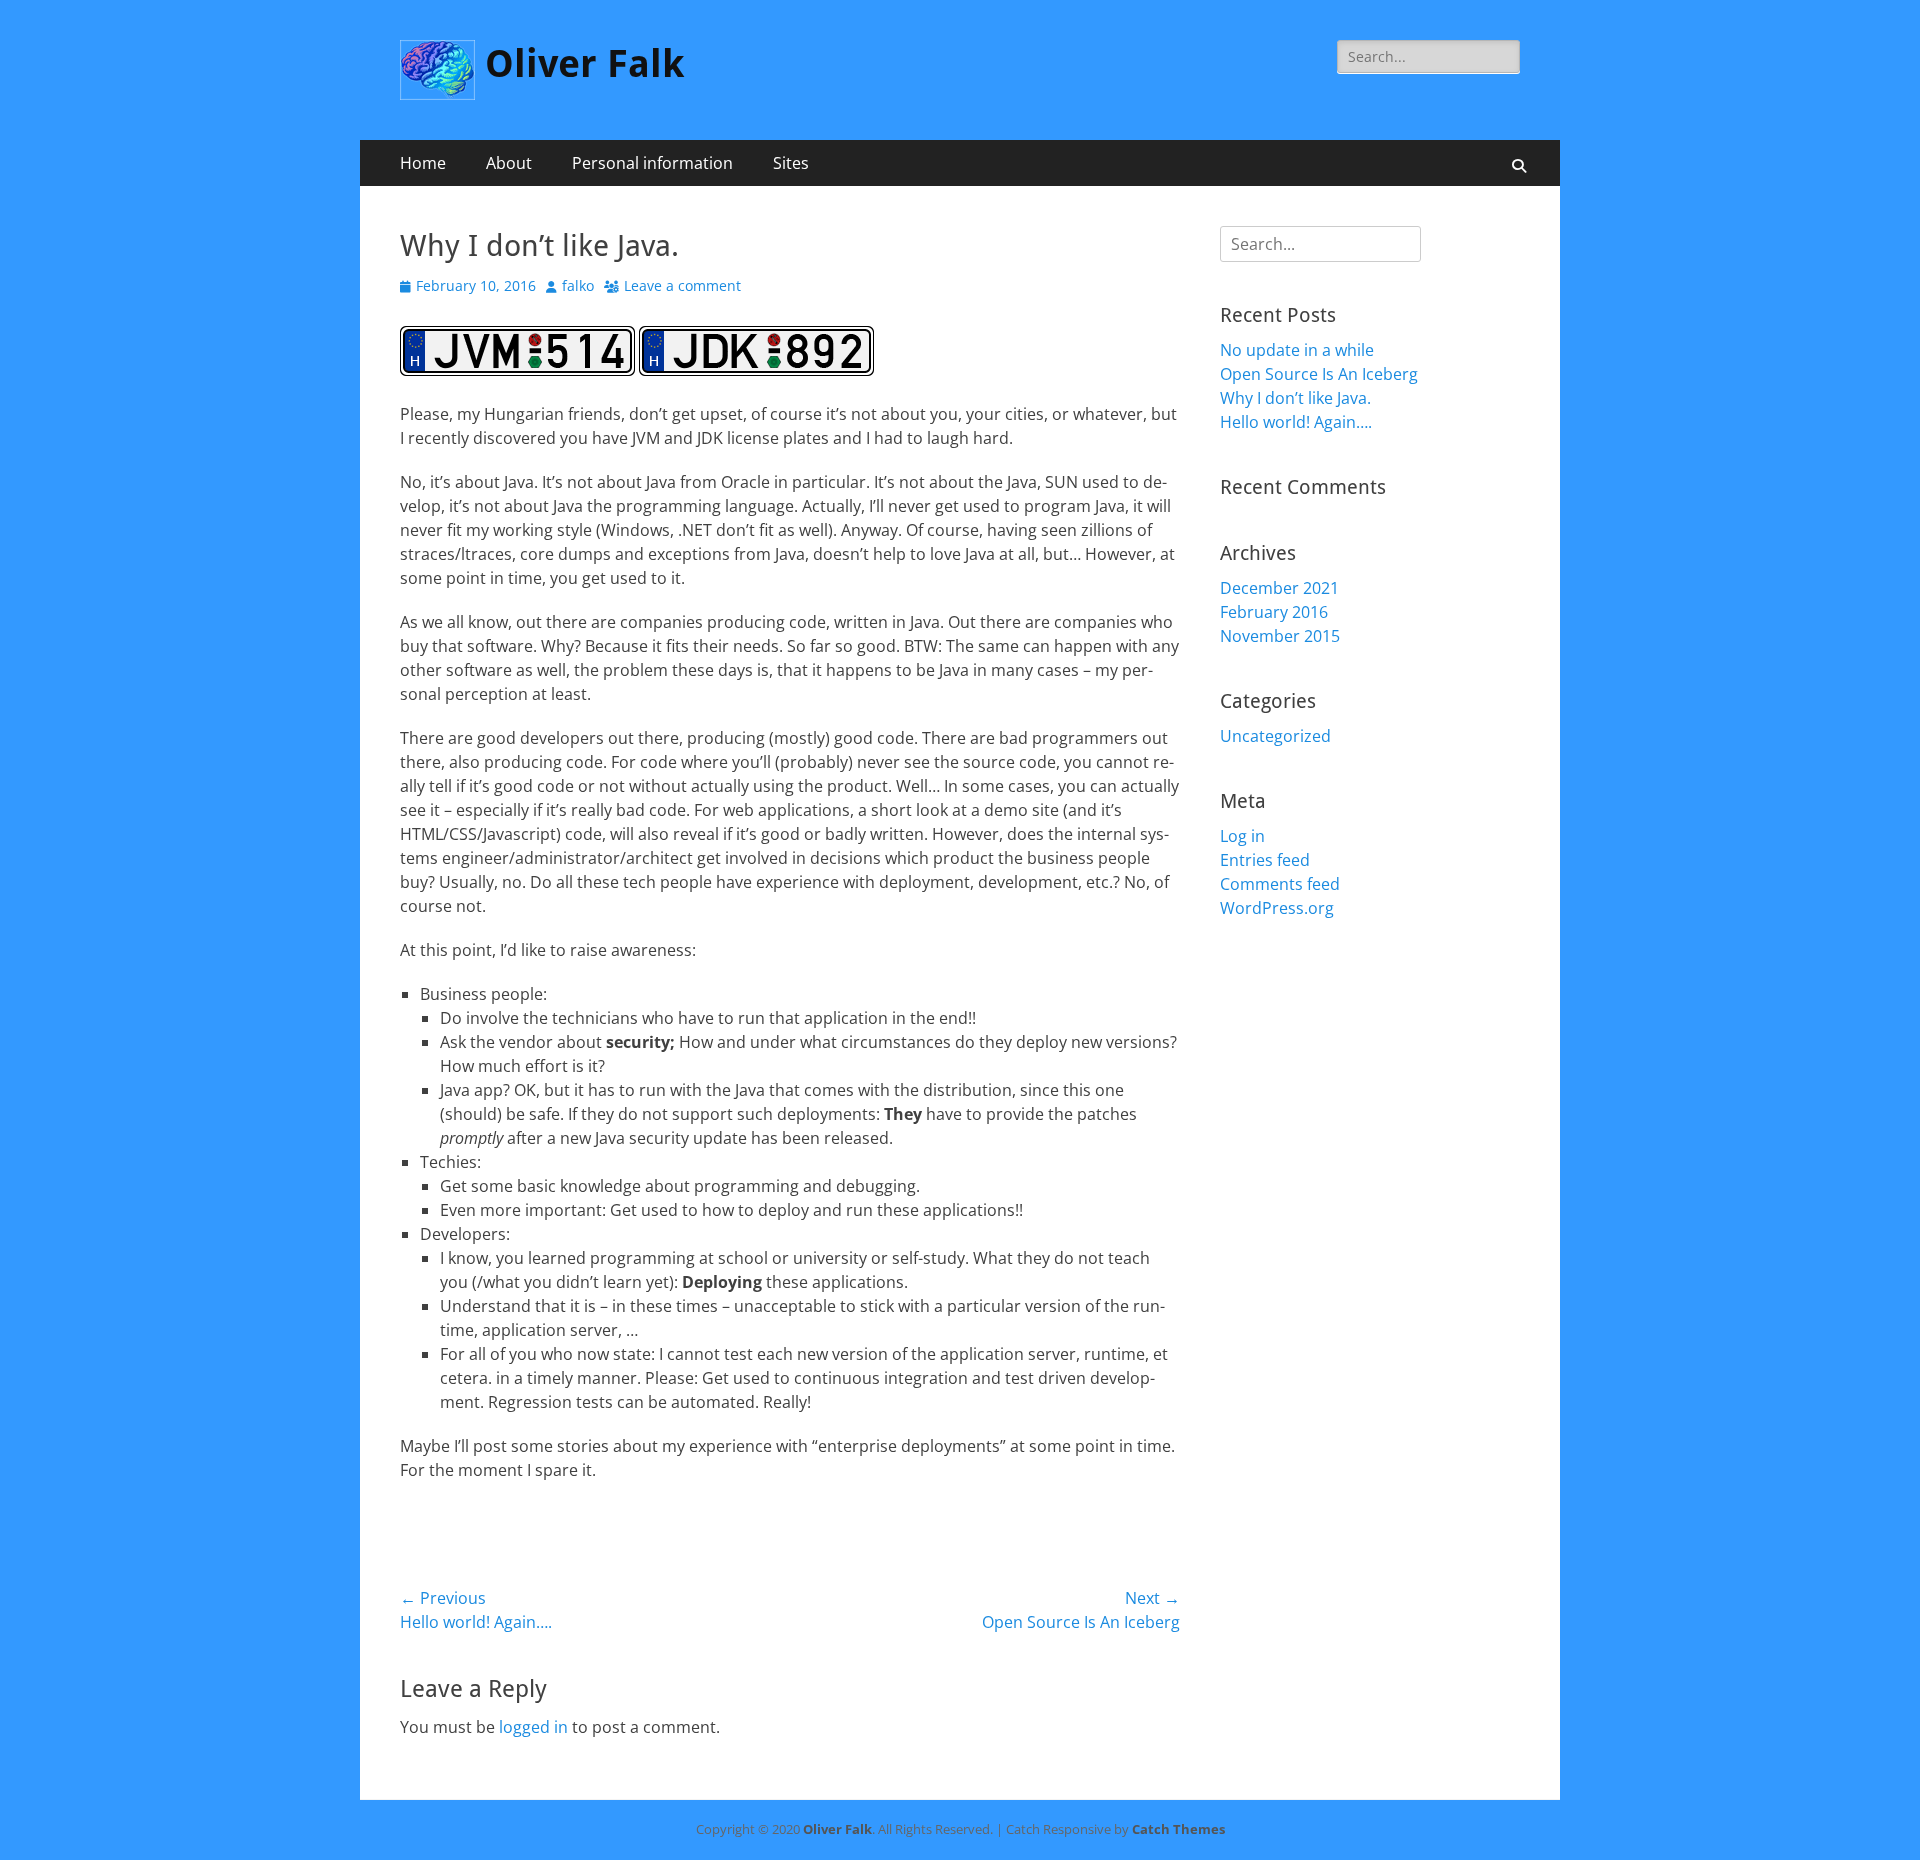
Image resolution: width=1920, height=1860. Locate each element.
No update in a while (1297, 350)
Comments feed (1280, 884)
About (509, 163)
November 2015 (1280, 636)
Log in (1242, 836)
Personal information (652, 163)
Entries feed (1265, 860)
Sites (791, 163)
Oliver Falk (584, 64)
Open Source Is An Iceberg (1319, 374)
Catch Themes (1178, 1829)
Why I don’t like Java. (1295, 398)
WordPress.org (1277, 908)
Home (423, 163)
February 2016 (1274, 612)
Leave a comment (682, 285)
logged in (533, 1727)
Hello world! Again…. (1296, 422)
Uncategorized (1275, 736)
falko (578, 285)
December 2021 (1279, 588)
